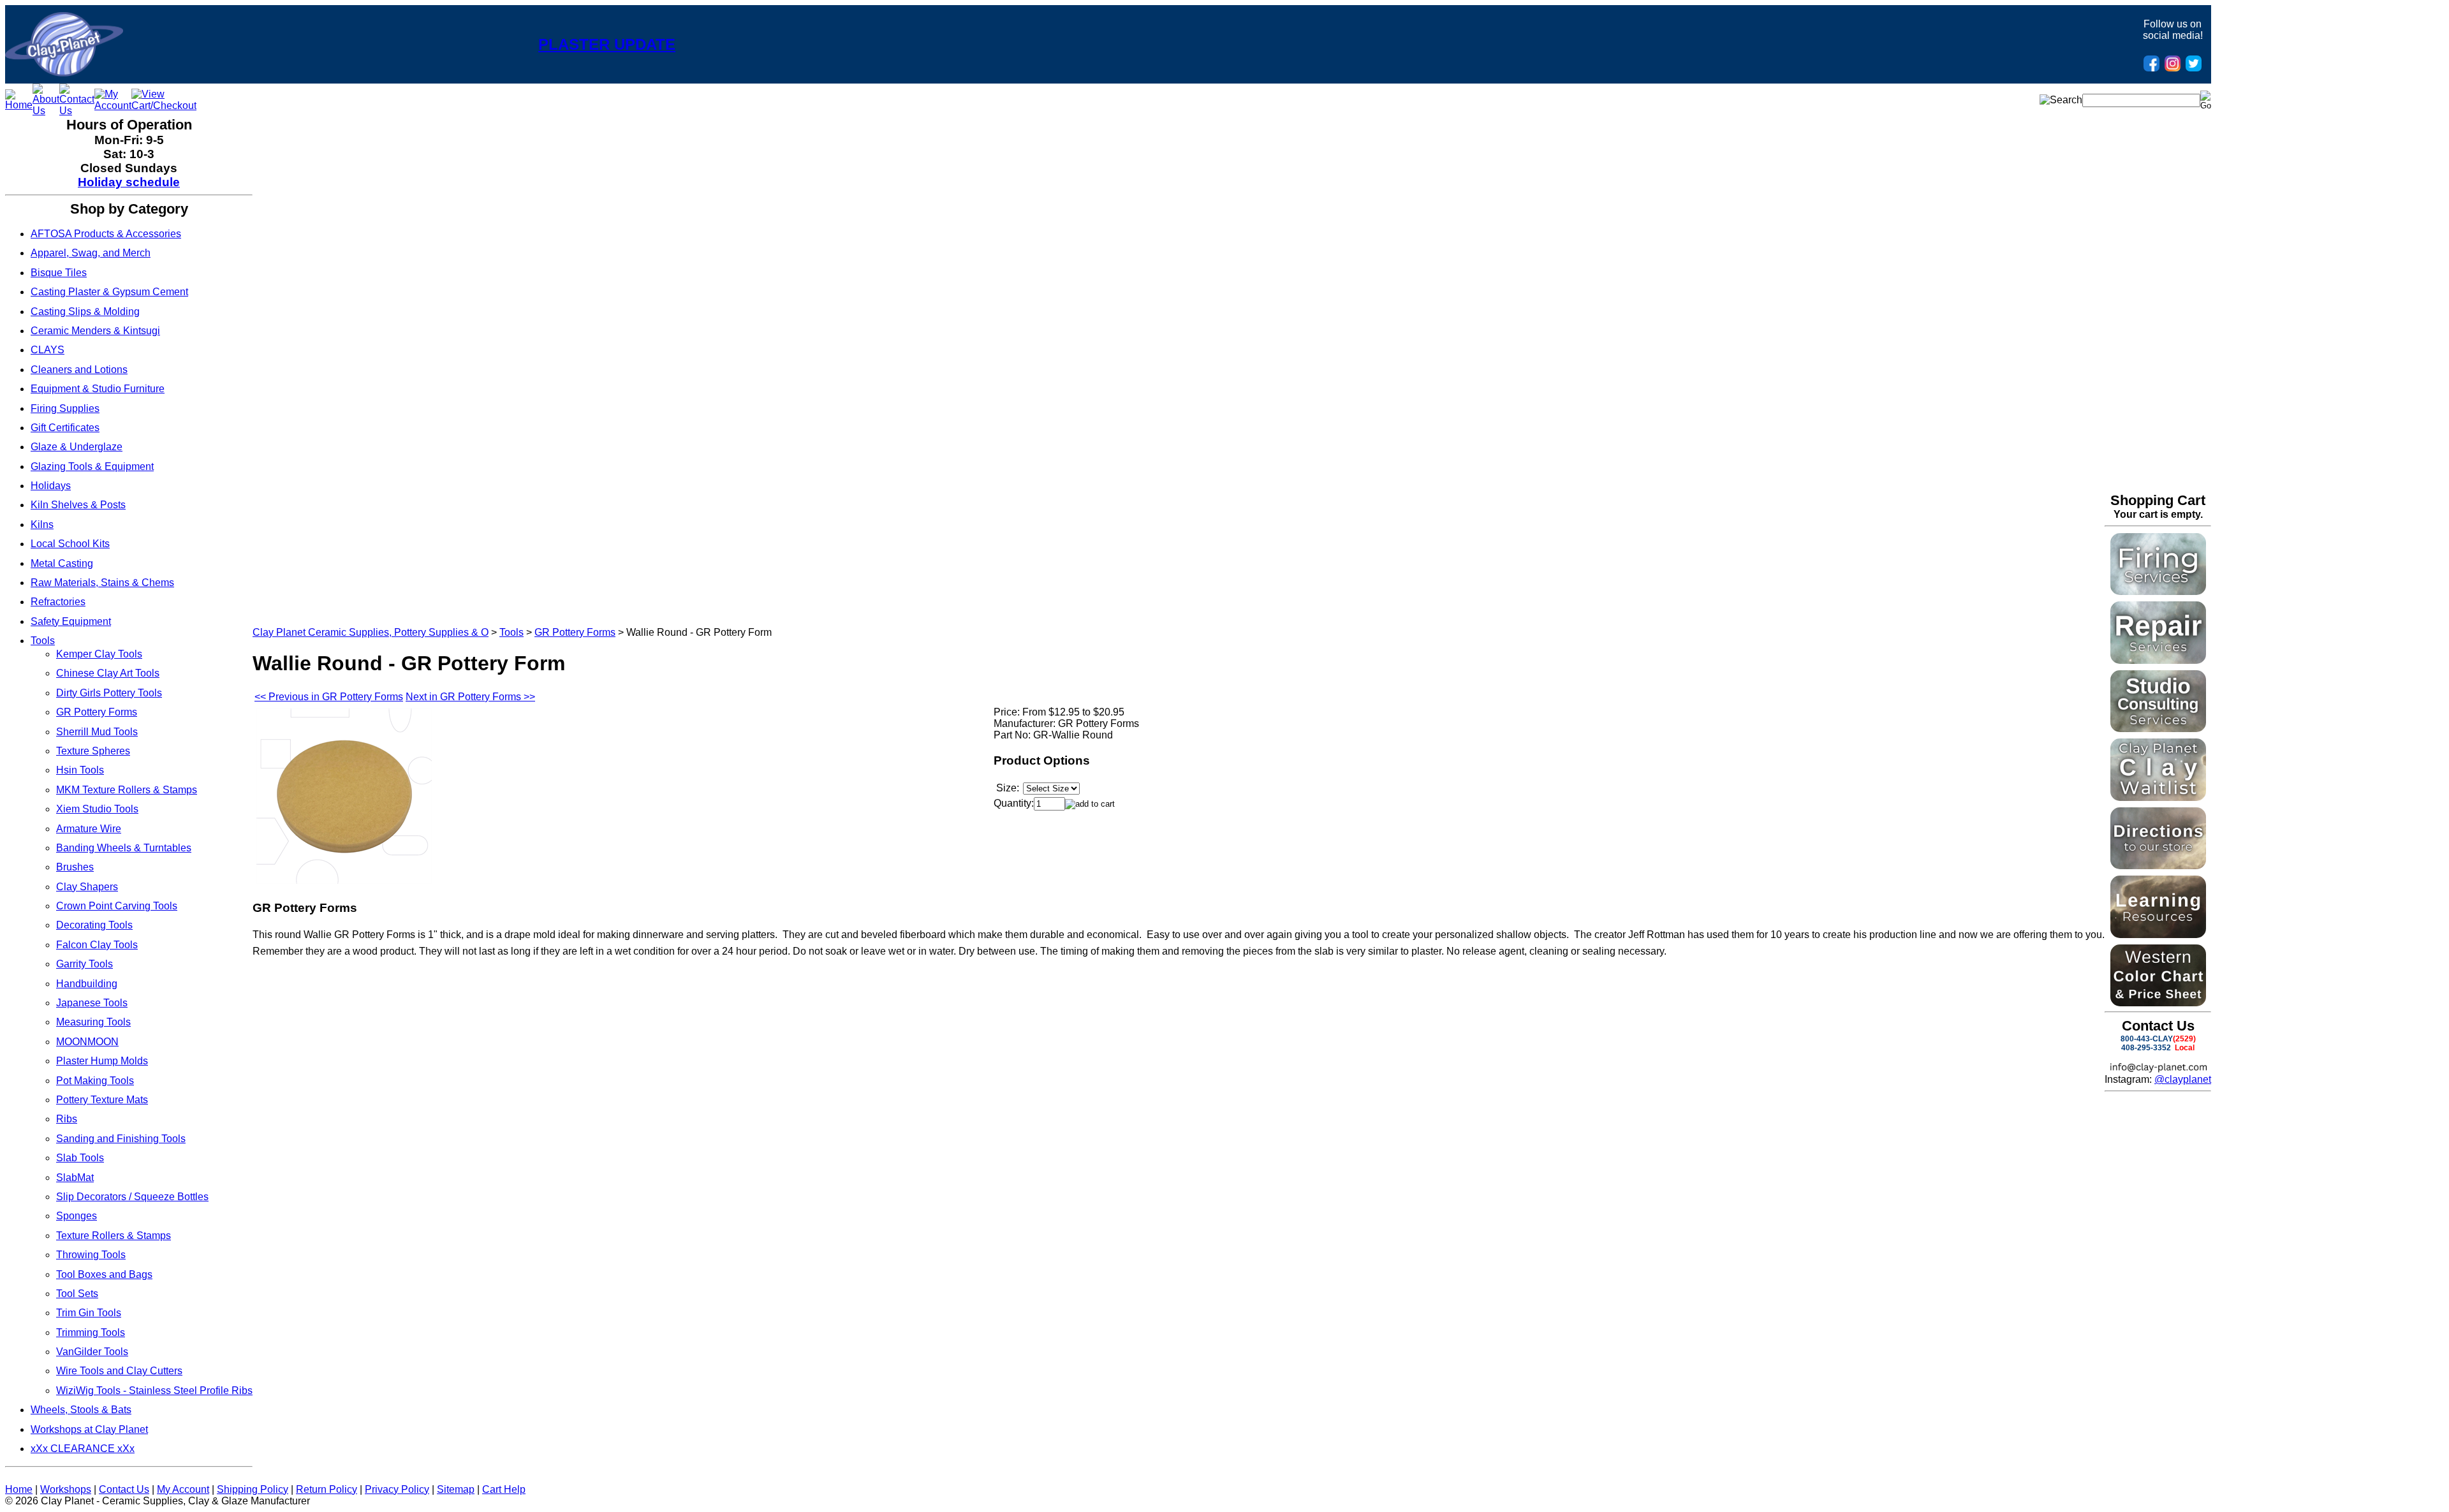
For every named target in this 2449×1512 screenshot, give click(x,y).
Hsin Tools (80, 770)
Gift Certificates (65, 428)
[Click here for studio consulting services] (2158, 729)
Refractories (58, 602)
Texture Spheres (93, 751)
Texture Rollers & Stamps (114, 1236)
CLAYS (48, 350)
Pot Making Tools (95, 1081)
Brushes (75, 867)
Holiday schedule (129, 182)
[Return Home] (64, 73)
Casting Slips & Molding (85, 312)
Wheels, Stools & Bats (81, 1410)
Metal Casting (62, 563)
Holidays (51, 486)
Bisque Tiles (59, 273)
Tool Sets (77, 1294)
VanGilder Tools (92, 1352)
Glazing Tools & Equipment (92, 466)
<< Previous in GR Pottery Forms (329, 697)
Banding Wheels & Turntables (124, 848)
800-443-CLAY (2147, 1039)
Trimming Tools (91, 1332)
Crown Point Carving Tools (117, 906)
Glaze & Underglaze (77, 447)
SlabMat (75, 1178)
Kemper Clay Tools (99, 654)
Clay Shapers (87, 887)
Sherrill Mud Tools (97, 732)
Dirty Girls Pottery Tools (109, 693)
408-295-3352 (2146, 1048)
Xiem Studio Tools (97, 809)
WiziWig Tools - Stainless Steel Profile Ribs (154, 1391)
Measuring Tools (93, 1022)
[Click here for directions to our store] (2158, 866)
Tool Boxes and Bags (104, 1274)
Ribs (67, 1119)
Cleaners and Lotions (79, 370)
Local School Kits (70, 544)
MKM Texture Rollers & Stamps (127, 790)
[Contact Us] (77, 111)
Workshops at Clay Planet (89, 1429)
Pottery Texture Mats (102, 1100)
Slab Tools (80, 1158)
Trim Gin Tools (89, 1313)
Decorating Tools (94, 925)
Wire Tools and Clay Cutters (119, 1371)
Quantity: (1014, 803)
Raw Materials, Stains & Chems (102, 583)
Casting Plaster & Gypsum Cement (109, 292)
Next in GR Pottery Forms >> (470, 697)
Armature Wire (89, 829)
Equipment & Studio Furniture (98, 389)
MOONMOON (87, 1042)
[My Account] (113, 106)
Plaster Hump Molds (102, 1061)
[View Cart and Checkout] (164, 106)
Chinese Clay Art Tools (108, 673)
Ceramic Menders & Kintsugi (95, 331)
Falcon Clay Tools (97, 945)
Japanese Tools (92, 1003)
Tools (43, 641)
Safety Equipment (71, 621)
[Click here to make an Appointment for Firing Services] (2158, 591)
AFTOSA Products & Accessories (106, 234)
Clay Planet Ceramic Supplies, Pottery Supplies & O (371, 632)
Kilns (42, 525)
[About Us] (46, 111)
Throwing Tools (91, 1255)
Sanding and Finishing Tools (121, 1139)
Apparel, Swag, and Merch (91, 253)
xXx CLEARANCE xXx (83, 1449)
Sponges (77, 1216)
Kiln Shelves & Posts (78, 505)
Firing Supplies (65, 408)
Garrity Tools (85, 964)
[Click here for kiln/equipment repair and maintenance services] (2158, 660)
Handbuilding (87, 984)
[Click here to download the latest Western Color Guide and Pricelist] (2158, 1003)
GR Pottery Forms (97, 712)
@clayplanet (2183, 1079)
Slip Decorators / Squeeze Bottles (132, 1197)
